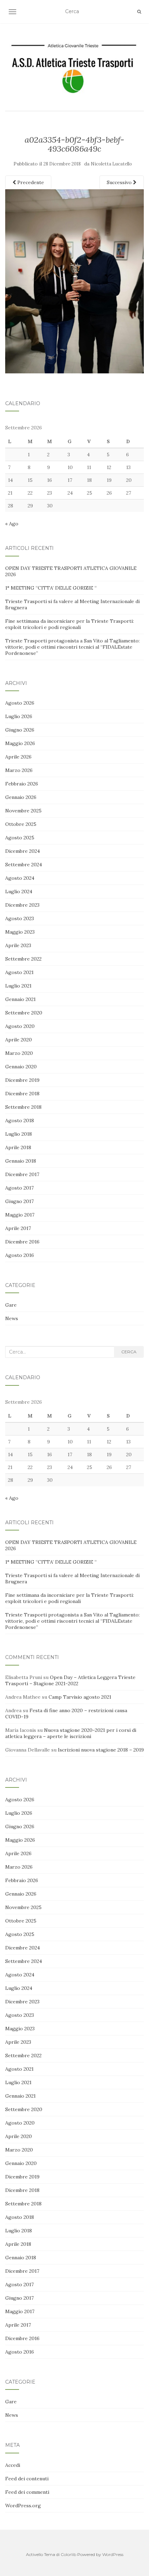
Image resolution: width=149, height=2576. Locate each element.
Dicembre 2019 (22, 1080)
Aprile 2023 (18, 945)
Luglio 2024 (19, 891)
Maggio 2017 (20, 1215)
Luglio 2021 (18, 986)
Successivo (120, 182)
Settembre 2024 (24, 865)
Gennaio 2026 (21, 797)
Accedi (13, 2465)
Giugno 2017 (19, 1201)
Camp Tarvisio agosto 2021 (80, 1697)
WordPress (113, 2554)
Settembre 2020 (24, 1013)
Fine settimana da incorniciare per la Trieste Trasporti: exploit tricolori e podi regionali (69, 624)
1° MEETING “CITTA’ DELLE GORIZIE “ (51, 588)
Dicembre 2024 (23, 851)
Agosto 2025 (20, 838)
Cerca (129, 1352)
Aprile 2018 (18, 1147)
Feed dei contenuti (27, 2479)
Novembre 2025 (23, 811)
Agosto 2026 (20, 703)
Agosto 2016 (20, 1255)
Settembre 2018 (23, 1107)
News (12, 1318)
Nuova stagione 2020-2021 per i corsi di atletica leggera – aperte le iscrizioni (71, 1733)
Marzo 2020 (19, 1053)
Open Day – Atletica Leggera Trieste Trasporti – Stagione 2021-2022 (70, 1680)
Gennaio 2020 (21, 1067)
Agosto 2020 (20, 1026)
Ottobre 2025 (21, 824)
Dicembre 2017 (22, 1174)
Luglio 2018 (19, 1134)
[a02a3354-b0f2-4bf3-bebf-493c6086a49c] (74, 281)
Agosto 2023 (20, 918)
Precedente (30, 182)
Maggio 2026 (20, 743)
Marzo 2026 (19, 770)
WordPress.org (23, 2506)
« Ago (12, 524)
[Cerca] (139, 12)
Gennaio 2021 (20, 999)
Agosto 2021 (19, 972)
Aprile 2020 (19, 1040)
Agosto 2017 (19, 1188)
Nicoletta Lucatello (111, 164)
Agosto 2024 (20, 878)
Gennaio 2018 (21, 1161)
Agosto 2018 (20, 1120)
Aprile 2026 (18, 757)
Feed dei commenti (27, 2492)
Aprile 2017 (18, 1228)
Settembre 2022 (23, 959)
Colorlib (68, 2554)
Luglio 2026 (19, 716)
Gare (11, 1305)
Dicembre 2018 (22, 1094)
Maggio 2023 (20, 932)
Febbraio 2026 (22, 784)
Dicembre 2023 (22, 905)
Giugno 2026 (20, 730)
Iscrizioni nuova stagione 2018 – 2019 (101, 1750)
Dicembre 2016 (22, 1242)
